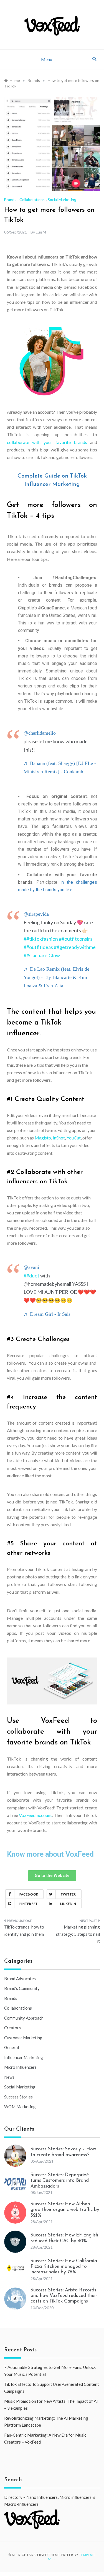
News (9, 2077)
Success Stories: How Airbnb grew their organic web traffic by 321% (65, 2210)
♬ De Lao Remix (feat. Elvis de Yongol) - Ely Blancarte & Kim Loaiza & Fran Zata (56, 977)
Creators (12, 2028)
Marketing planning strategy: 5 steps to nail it (78, 1934)
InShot (59, 1138)
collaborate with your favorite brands (47, 442)
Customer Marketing (23, 2038)
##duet (31, 1276)
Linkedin (68, 1904)
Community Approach (24, 2018)
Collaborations (32, 199)
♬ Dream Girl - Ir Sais (47, 1314)
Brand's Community (22, 1988)
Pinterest (29, 1904)
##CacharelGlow (42, 955)
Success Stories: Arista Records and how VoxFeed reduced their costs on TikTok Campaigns (64, 2296)
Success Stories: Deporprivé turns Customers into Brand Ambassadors (60, 2181)
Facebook (29, 1894)
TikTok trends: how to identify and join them (24, 1930)
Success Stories (18, 2097)
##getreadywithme (75, 947)
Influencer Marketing (24, 2057)
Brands (10, 199)
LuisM (41, 232)
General (12, 2047)
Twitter (69, 1894)
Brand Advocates (20, 1979)
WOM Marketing (20, 2107)
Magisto (43, 1138)
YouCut (74, 1138)
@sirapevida (36, 914)
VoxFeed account (35, 1815)
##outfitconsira (76, 939)
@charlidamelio (40, 733)
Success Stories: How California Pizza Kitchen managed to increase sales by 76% (64, 2267)
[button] (52, 1876)
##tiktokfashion (41, 939)
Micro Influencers (20, 2067)
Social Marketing (62, 199)
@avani (31, 1267)
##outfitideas (38, 947)
